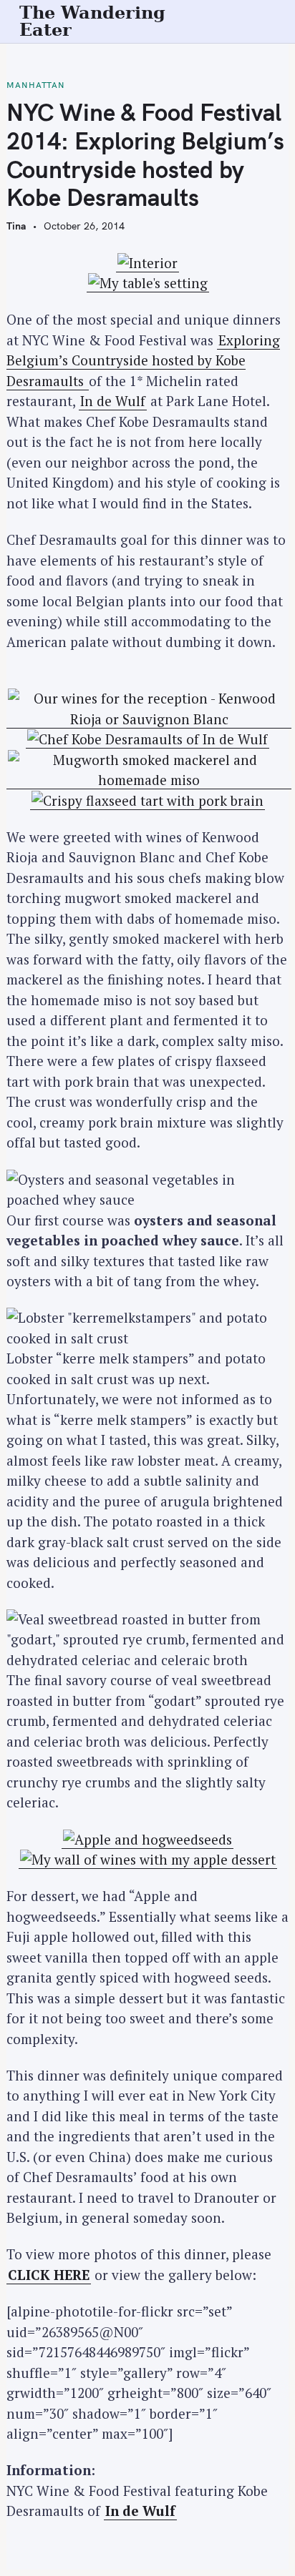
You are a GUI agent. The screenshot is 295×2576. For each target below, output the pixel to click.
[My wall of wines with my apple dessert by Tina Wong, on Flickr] (148, 1860)
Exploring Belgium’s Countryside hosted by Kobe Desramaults (143, 360)
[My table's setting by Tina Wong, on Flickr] (148, 283)
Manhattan (36, 85)
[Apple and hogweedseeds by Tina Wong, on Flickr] (147, 1840)
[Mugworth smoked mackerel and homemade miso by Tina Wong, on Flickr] (149, 780)
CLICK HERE (49, 2275)
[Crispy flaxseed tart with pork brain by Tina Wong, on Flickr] (147, 801)
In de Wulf (113, 401)
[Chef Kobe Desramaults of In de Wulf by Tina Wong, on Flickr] (147, 739)
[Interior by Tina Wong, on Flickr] (147, 263)
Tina (16, 226)
